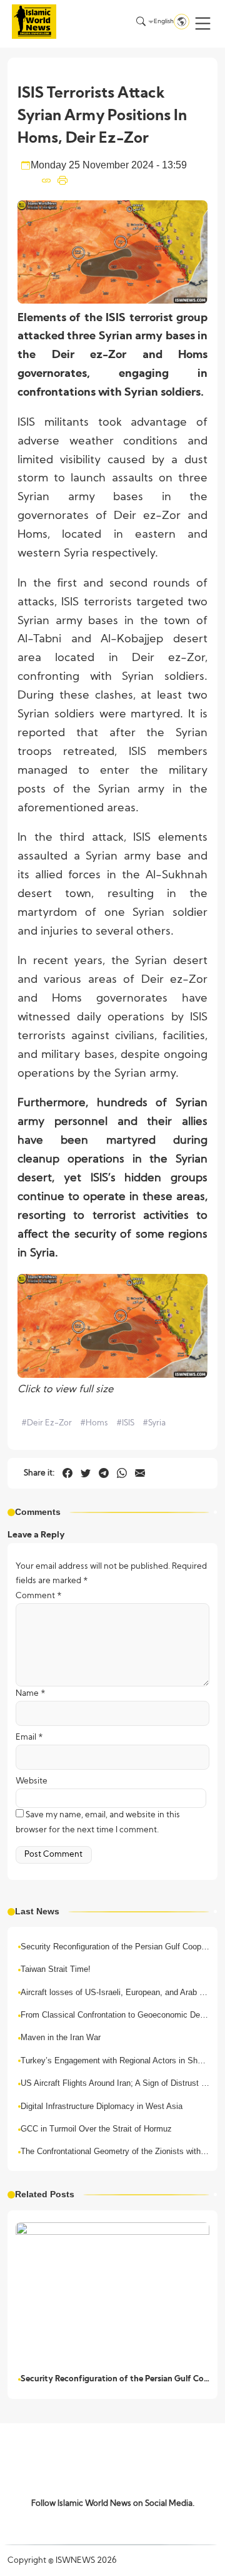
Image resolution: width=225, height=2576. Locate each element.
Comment (39, 1596)
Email (29, 1737)
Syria (154, 1423)
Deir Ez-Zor (47, 1423)
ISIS (125, 1423)
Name (31, 1694)
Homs (94, 1423)
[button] (203, 23)
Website (32, 1781)
